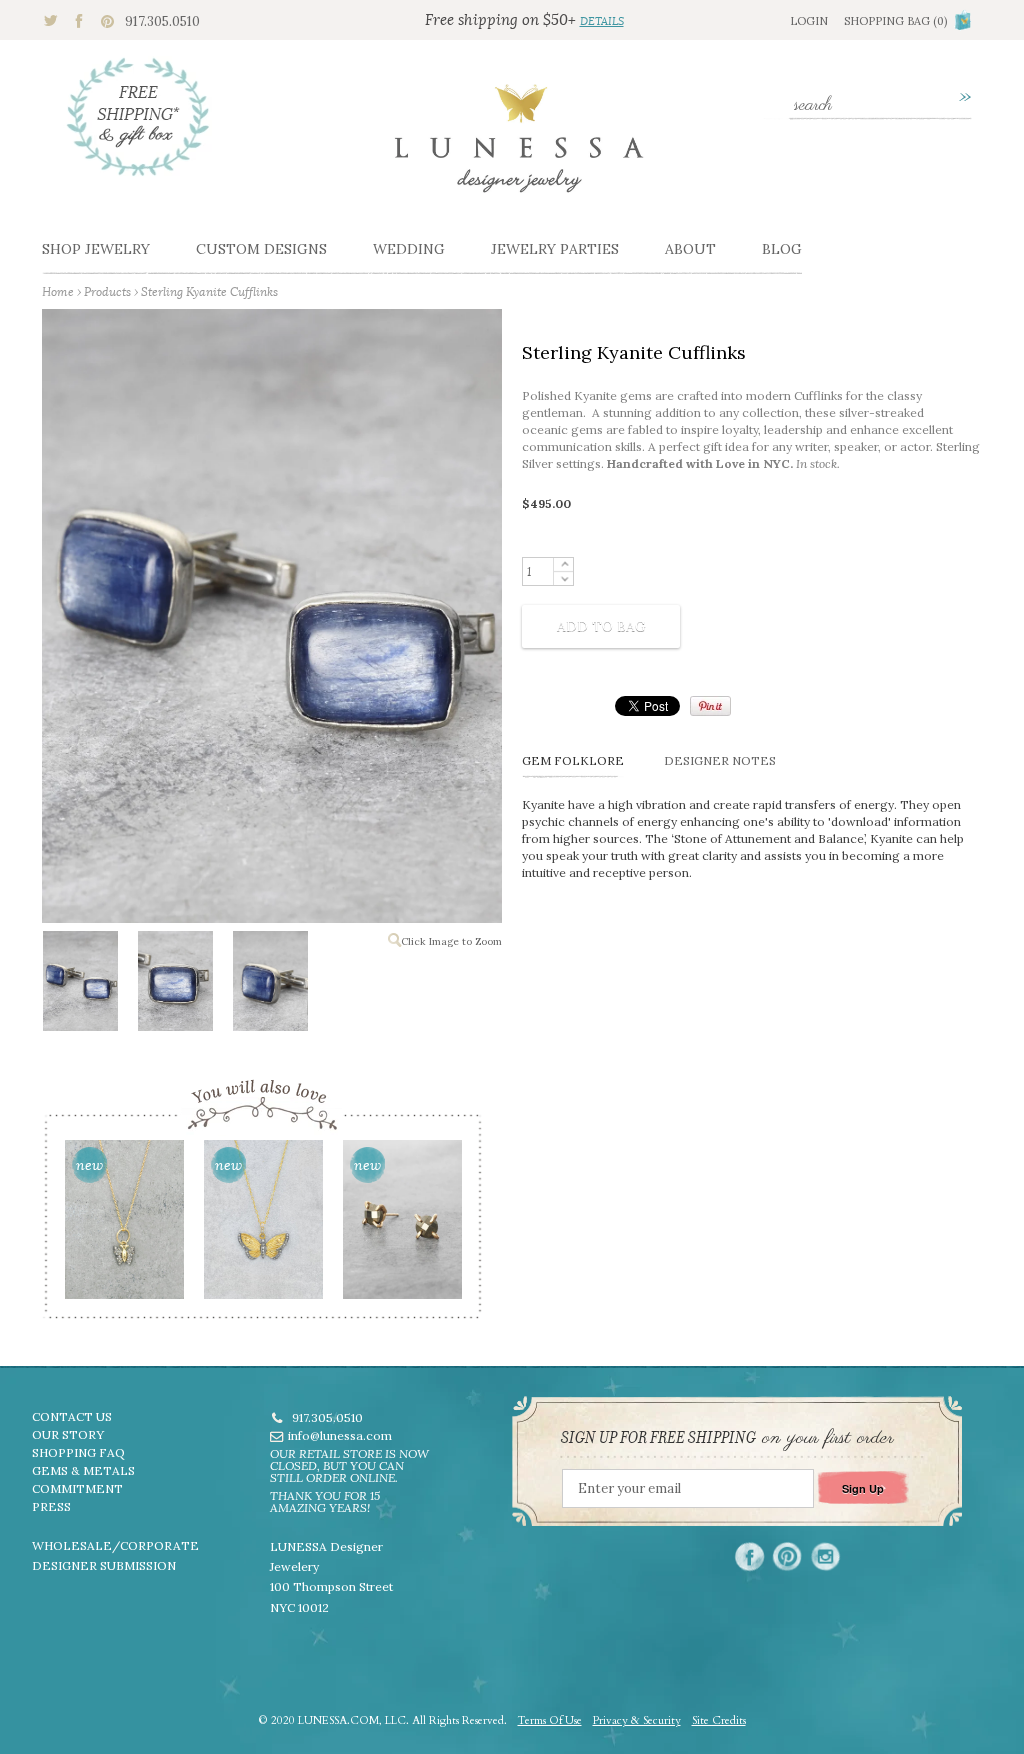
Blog (782, 249)
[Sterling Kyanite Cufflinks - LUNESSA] (79, 985)
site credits (719, 1720)
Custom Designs (261, 249)
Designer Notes (720, 760)
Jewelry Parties (555, 249)
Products (107, 291)
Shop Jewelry (96, 249)
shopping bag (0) (895, 21)
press (51, 1506)
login (809, 21)
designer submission (104, 1565)
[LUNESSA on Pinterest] (787, 1556)
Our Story (68, 1434)
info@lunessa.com (340, 1435)
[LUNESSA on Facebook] (749, 1556)
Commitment (77, 1488)
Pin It (710, 706)
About (690, 249)
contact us (72, 1416)
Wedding (409, 249)
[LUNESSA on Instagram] (825, 1556)
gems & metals (83, 1470)
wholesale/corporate (115, 1545)
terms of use (550, 1720)
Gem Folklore (573, 760)
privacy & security (637, 1720)
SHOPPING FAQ (78, 1452)
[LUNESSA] (519, 147)
